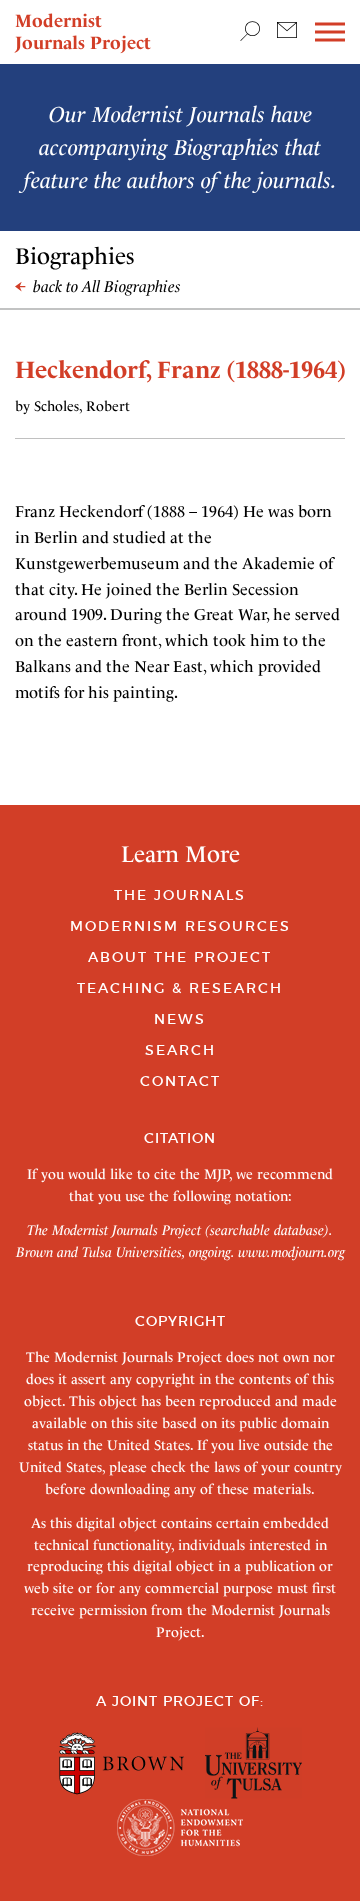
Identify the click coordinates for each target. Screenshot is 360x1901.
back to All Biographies (105, 286)
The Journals (180, 895)
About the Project (180, 957)
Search (180, 1050)
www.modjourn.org (291, 1252)
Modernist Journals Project (83, 31)
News (180, 1019)
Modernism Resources (180, 926)
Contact (180, 1081)
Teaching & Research (180, 988)
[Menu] (330, 32)
